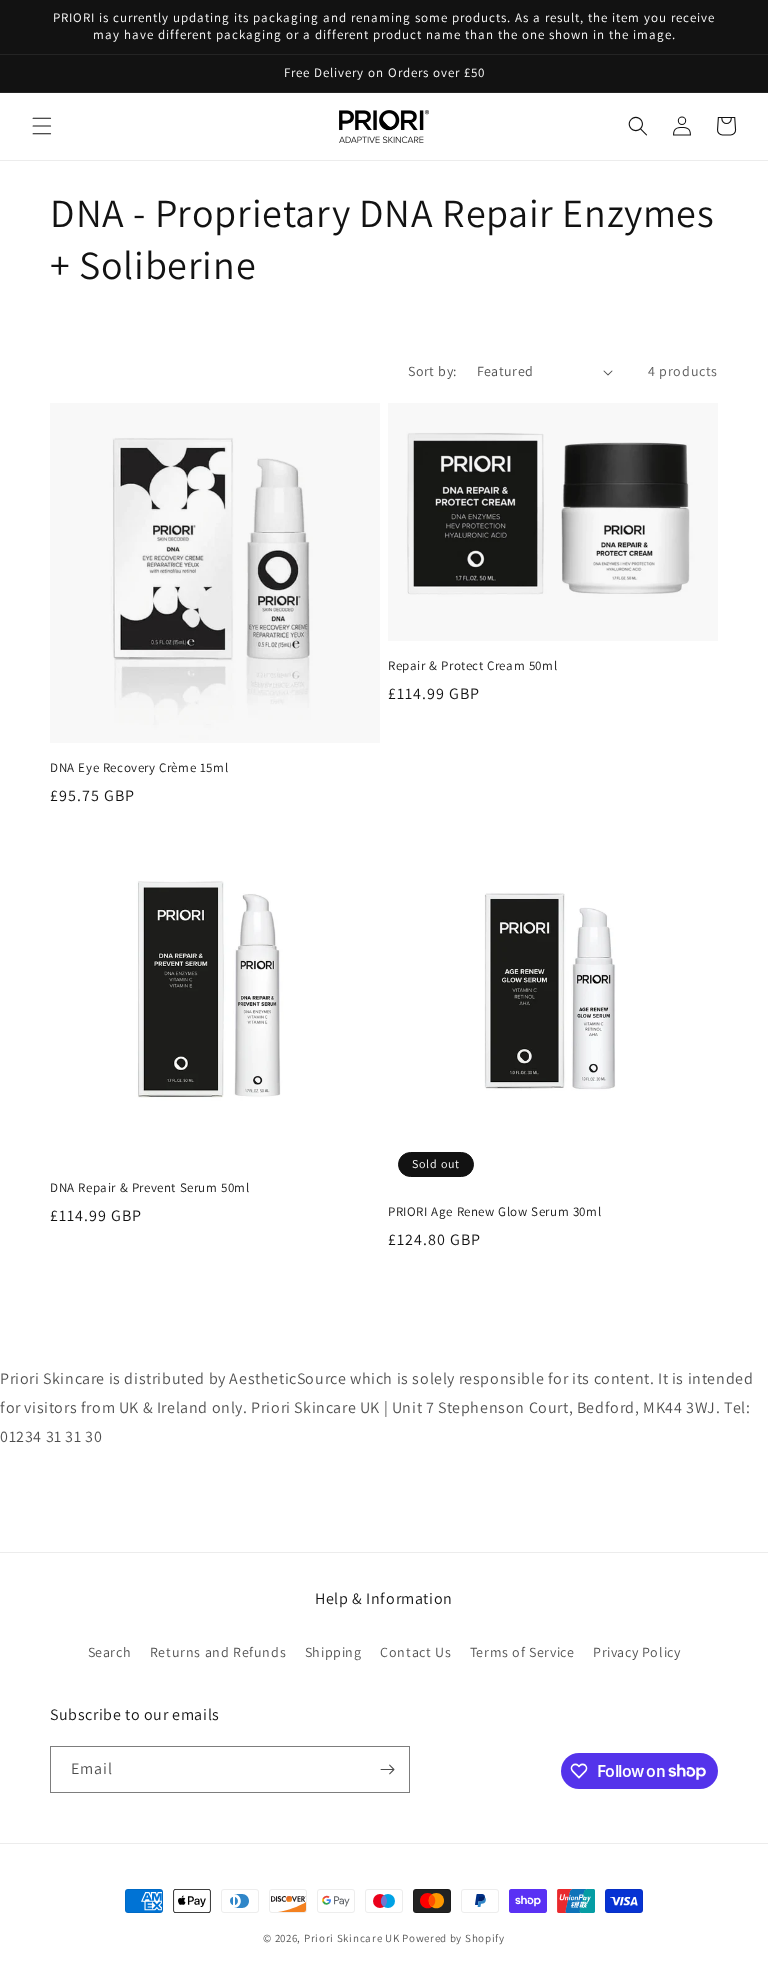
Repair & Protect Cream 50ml (472, 666)
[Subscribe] (387, 1769)
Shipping (333, 1652)
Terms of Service (522, 1652)
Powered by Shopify (453, 1938)
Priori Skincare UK (352, 1938)
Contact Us (415, 1652)
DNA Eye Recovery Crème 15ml (139, 768)
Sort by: (432, 371)
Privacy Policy (636, 1652)
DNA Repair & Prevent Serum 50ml (150, 1188)
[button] (42, 126)
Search (110, 1652)
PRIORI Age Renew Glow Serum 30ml (494, 1212)
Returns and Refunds (218, 1652)
